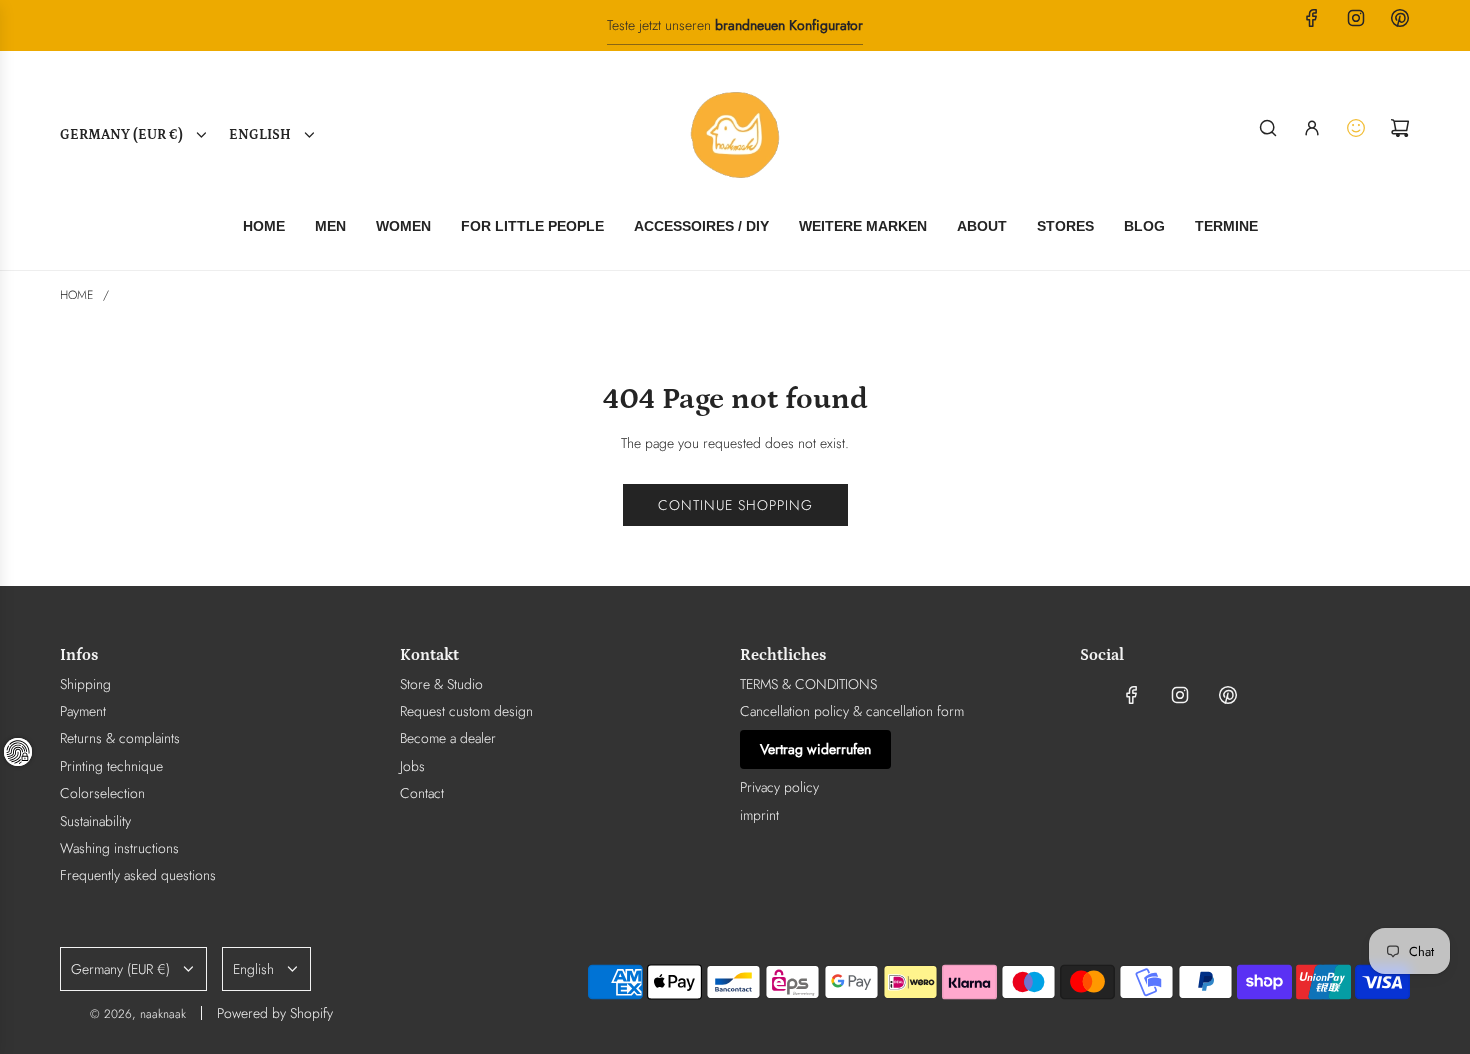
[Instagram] (1356, 18)
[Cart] (1400, 128)
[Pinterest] (1400, 18)
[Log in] (1312, 128)
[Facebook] (1312, 18)
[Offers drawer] (1356, 128)
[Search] (1268, 128)
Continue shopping (735, 505)
